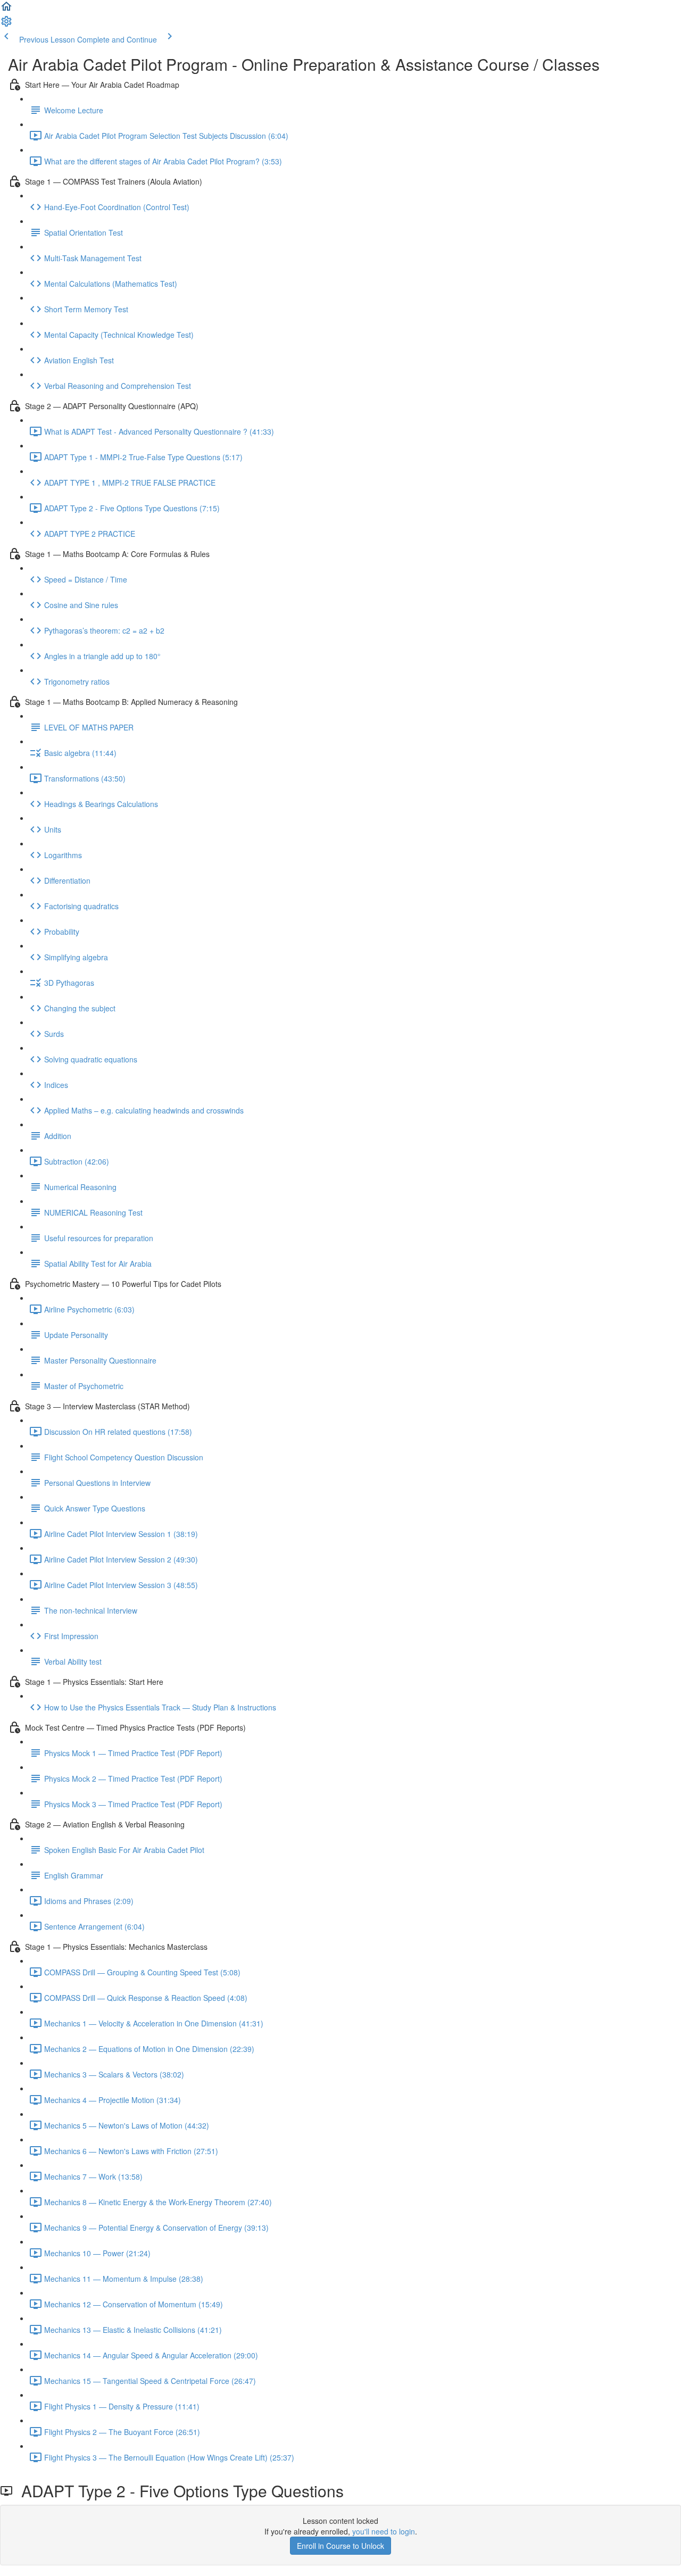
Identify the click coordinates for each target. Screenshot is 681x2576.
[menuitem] (6, 24)
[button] (6, 10)
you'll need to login (384, 2531)
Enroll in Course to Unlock (340, 2546)
